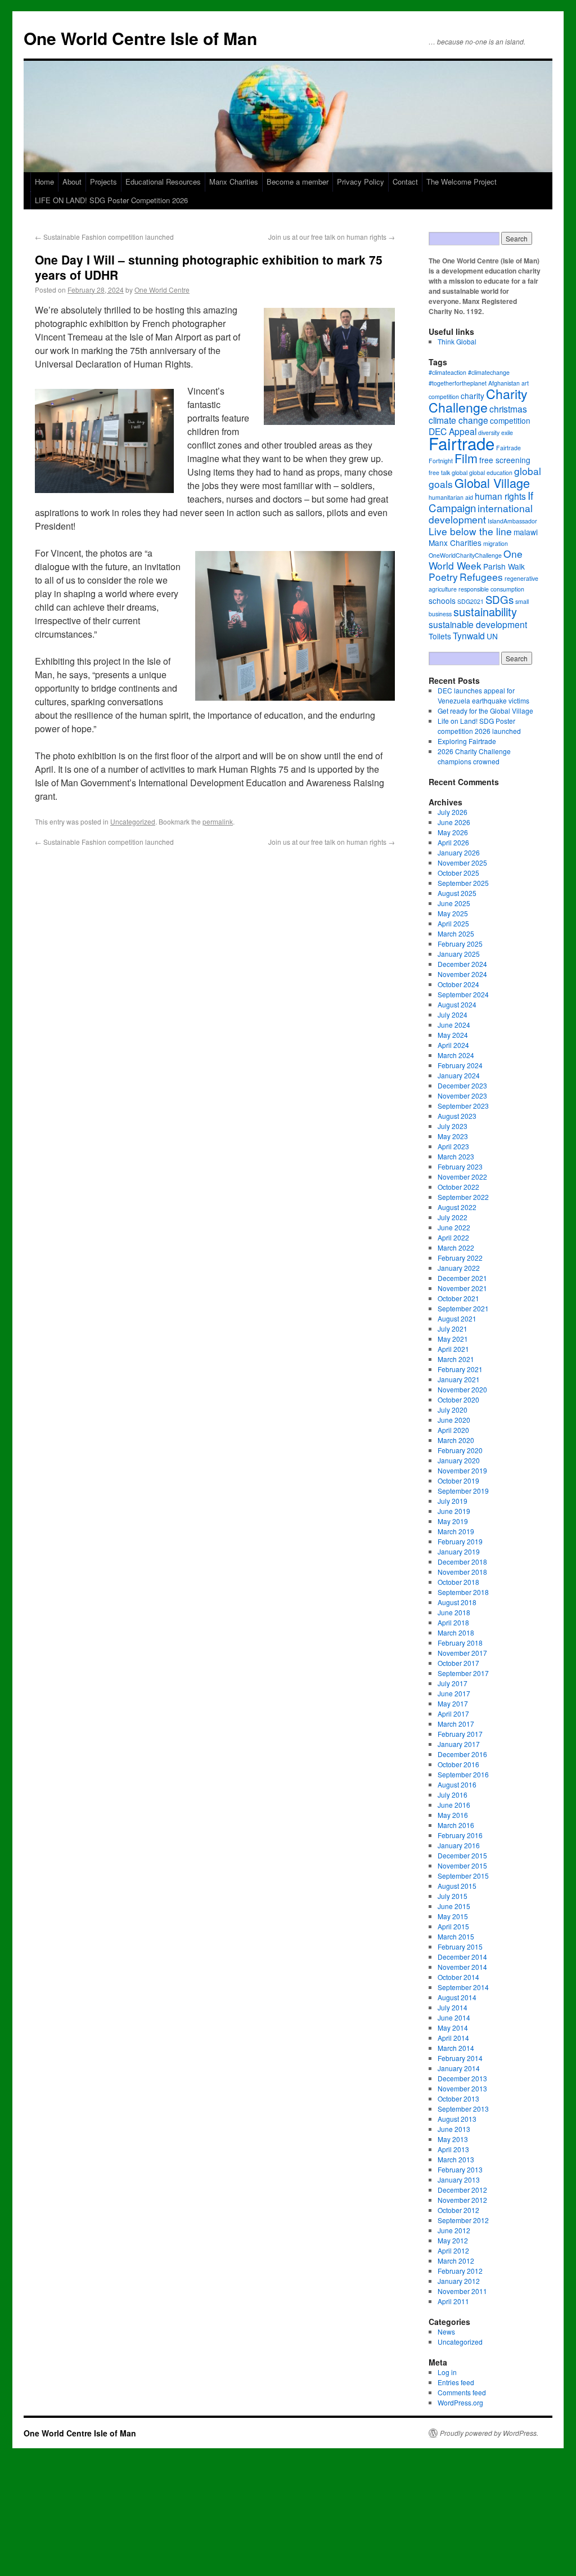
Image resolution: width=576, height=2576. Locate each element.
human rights (500, 496)
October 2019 (458, 1480)
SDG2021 (471, 601)
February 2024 (460, 1065)
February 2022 (460, 1258)
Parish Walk (504, 566)
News (446, 2331)
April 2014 (453, 2038)
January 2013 (459, 2179)
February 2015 (460, 1946)
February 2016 (460, 1835)
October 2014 (458, 1977)
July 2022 (453, 1217)
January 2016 (459, 1845)
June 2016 (454, 1805)
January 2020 (459, 1460)
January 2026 (459, 852)
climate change (458, 420)
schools (442, 601)
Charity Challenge (478, 400)
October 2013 (458, 2098)
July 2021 (453, 1329)
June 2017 (454, 1693)
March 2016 (456, 1825)
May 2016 (453, 1815)
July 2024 (453, 1014)
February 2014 (460, 2058)
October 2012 (458, 2210)
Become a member (298, 182)
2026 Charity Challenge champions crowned (474, 756)
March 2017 (456, 1724)
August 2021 (457, 1318)
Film (466, 458)
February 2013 (460, 2169)
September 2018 (463, 1592)
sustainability (485, 611)
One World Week (476, 559)
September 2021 (463, 1308)
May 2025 (453, 913)
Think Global (457, 341)
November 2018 (462, 1572)
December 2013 (462, 2078)
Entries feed (456, 2382)
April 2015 (453, 1926)
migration (496, 543)
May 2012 (453, 2240)
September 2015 (463, 1876)
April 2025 (453, 923)
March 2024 (456, 1055)
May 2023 (453, 1136)
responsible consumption (491, 589)
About (72, 182)
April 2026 (453, 842)
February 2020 (460, 1450)
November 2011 (462, 2291)
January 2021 (459, 1379)
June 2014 (454, 2017)
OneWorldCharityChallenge (465, 555)
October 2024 (458, 984)
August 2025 (457, 893)
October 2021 (458, 1298)
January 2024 (459, 1075)
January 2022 (459, 1268)
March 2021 (456, 1359)
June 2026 (454, 822)
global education (491, 472)
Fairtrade (462, 443)
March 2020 (456, 1440)
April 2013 (453, 2149)
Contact (405, 182)
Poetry (443, 577)
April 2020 (453, 1430)
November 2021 (462, 1288)
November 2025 (462, 863)
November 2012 (462, 2200)
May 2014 (453, 2028)
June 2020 (454, 1420)
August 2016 (457, 1784)
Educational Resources (163, 182)
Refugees (481, 577)
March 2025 (456, 933)
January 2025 (459, 954)
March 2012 (456, 2261)
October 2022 (458, 1187)
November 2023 (462, 1096)
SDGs (499, 599)
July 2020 (453, 1410)
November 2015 (462, 1865)
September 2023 (463, 1106)
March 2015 (456, 1936)
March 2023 (456, 1156)
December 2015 (462, 1855)
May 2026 (453, 832)
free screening (505, 460)
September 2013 (463, 2109)
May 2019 (453, 1521)
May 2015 (453, 1916)
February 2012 (460, 2271)
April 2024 (453, 1045)
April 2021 (453, 1349)
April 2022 (453, 1237)
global (460, 472)
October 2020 (458, 1399)
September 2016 (463, 1774)
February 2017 (460, 1734)
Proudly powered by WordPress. (489, 2433)
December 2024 (462, 964)
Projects (103, 182)
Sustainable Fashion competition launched (104, 237)
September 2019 (463, 1491)
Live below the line (470, 531)
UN (492, 636)
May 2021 (453, 1339)
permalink (218, 821)
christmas (508, 409)
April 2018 (453, 1622)
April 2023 (453, 1146)
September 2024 (463, 994)
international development (481, 514)
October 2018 (458, 1582)
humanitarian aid (451, 497)
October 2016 (458, 1764)
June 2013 (454, 2129)
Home (44, 182)
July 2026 (453, 812)
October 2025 (458, 873)
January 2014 (459, 2068)
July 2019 (453, 1501)
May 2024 (453, 1035)
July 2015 (453, 1896)
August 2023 (457, 1116)
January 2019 (459, 1551)
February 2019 (460, 1541)
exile (507, 433)
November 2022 (462, 1177)
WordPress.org (460, 2402)
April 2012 (453, 2250)
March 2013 (456, 2159)
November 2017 (462, 1653)
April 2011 (453, 2301)
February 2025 (460, 944)
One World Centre (162, 290)
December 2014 (462, 1957)
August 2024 (457, 1004)
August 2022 (457, 1207)
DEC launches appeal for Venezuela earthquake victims (483, 695)
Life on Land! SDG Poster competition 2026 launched (479, 726)
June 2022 (454, 1227)
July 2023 (453, 1126)
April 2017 (453, 1713)
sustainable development (478, 624)
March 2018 (456, 1632)
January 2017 (459, 1744)
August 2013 (457, 2119)
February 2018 (460, 1643)
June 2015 (454, 1906)
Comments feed (462, 2392)
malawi (526, 532)
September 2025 (463, 883)
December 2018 (462, 1562)
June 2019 (454, 1511)
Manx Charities (234, 182)
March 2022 (456, 1247)
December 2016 (462, 1754)
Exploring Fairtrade (467, 741)
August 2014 (457, 1997)
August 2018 (457, 1602)
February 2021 (460, 1369)
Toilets (440, 636)
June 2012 (454, 2230)
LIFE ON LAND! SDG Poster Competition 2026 (111, 200)
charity (472, 396)
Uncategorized (133, 821)
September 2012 (463, 2220)
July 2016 (453, 1795)
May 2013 (453, 2139)
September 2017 (463, 1673)
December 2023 (462, 1085)
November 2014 (462, 1967)
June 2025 (454, 903)
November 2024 (462, 974)
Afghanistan (504, 383)
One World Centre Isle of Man (140, 38)
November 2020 (462, 1389)
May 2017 (453, 1703)
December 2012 (462, 2190)
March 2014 (456, 2048)
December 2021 (462, 1278)
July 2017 (453, 1683)
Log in (447, 2372)
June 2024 (454, 1025)
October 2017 (458, 1663)
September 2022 (463, 1197)
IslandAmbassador (512, 521)
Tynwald (469, 635)
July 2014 (453, 2007)
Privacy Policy (361, 182)
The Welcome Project (462, 182)
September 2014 (463, 1987)
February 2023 (460, 1166)
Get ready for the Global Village (485, 711)
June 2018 (454, 1612)
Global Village (492, 483)
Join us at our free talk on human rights (332, 237)
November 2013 (462, 2088)
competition (510, 420)
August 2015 (457, 1886)
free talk (439, 472)
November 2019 (462, 1470)
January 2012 (459, 2281)
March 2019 (456, 1531)
